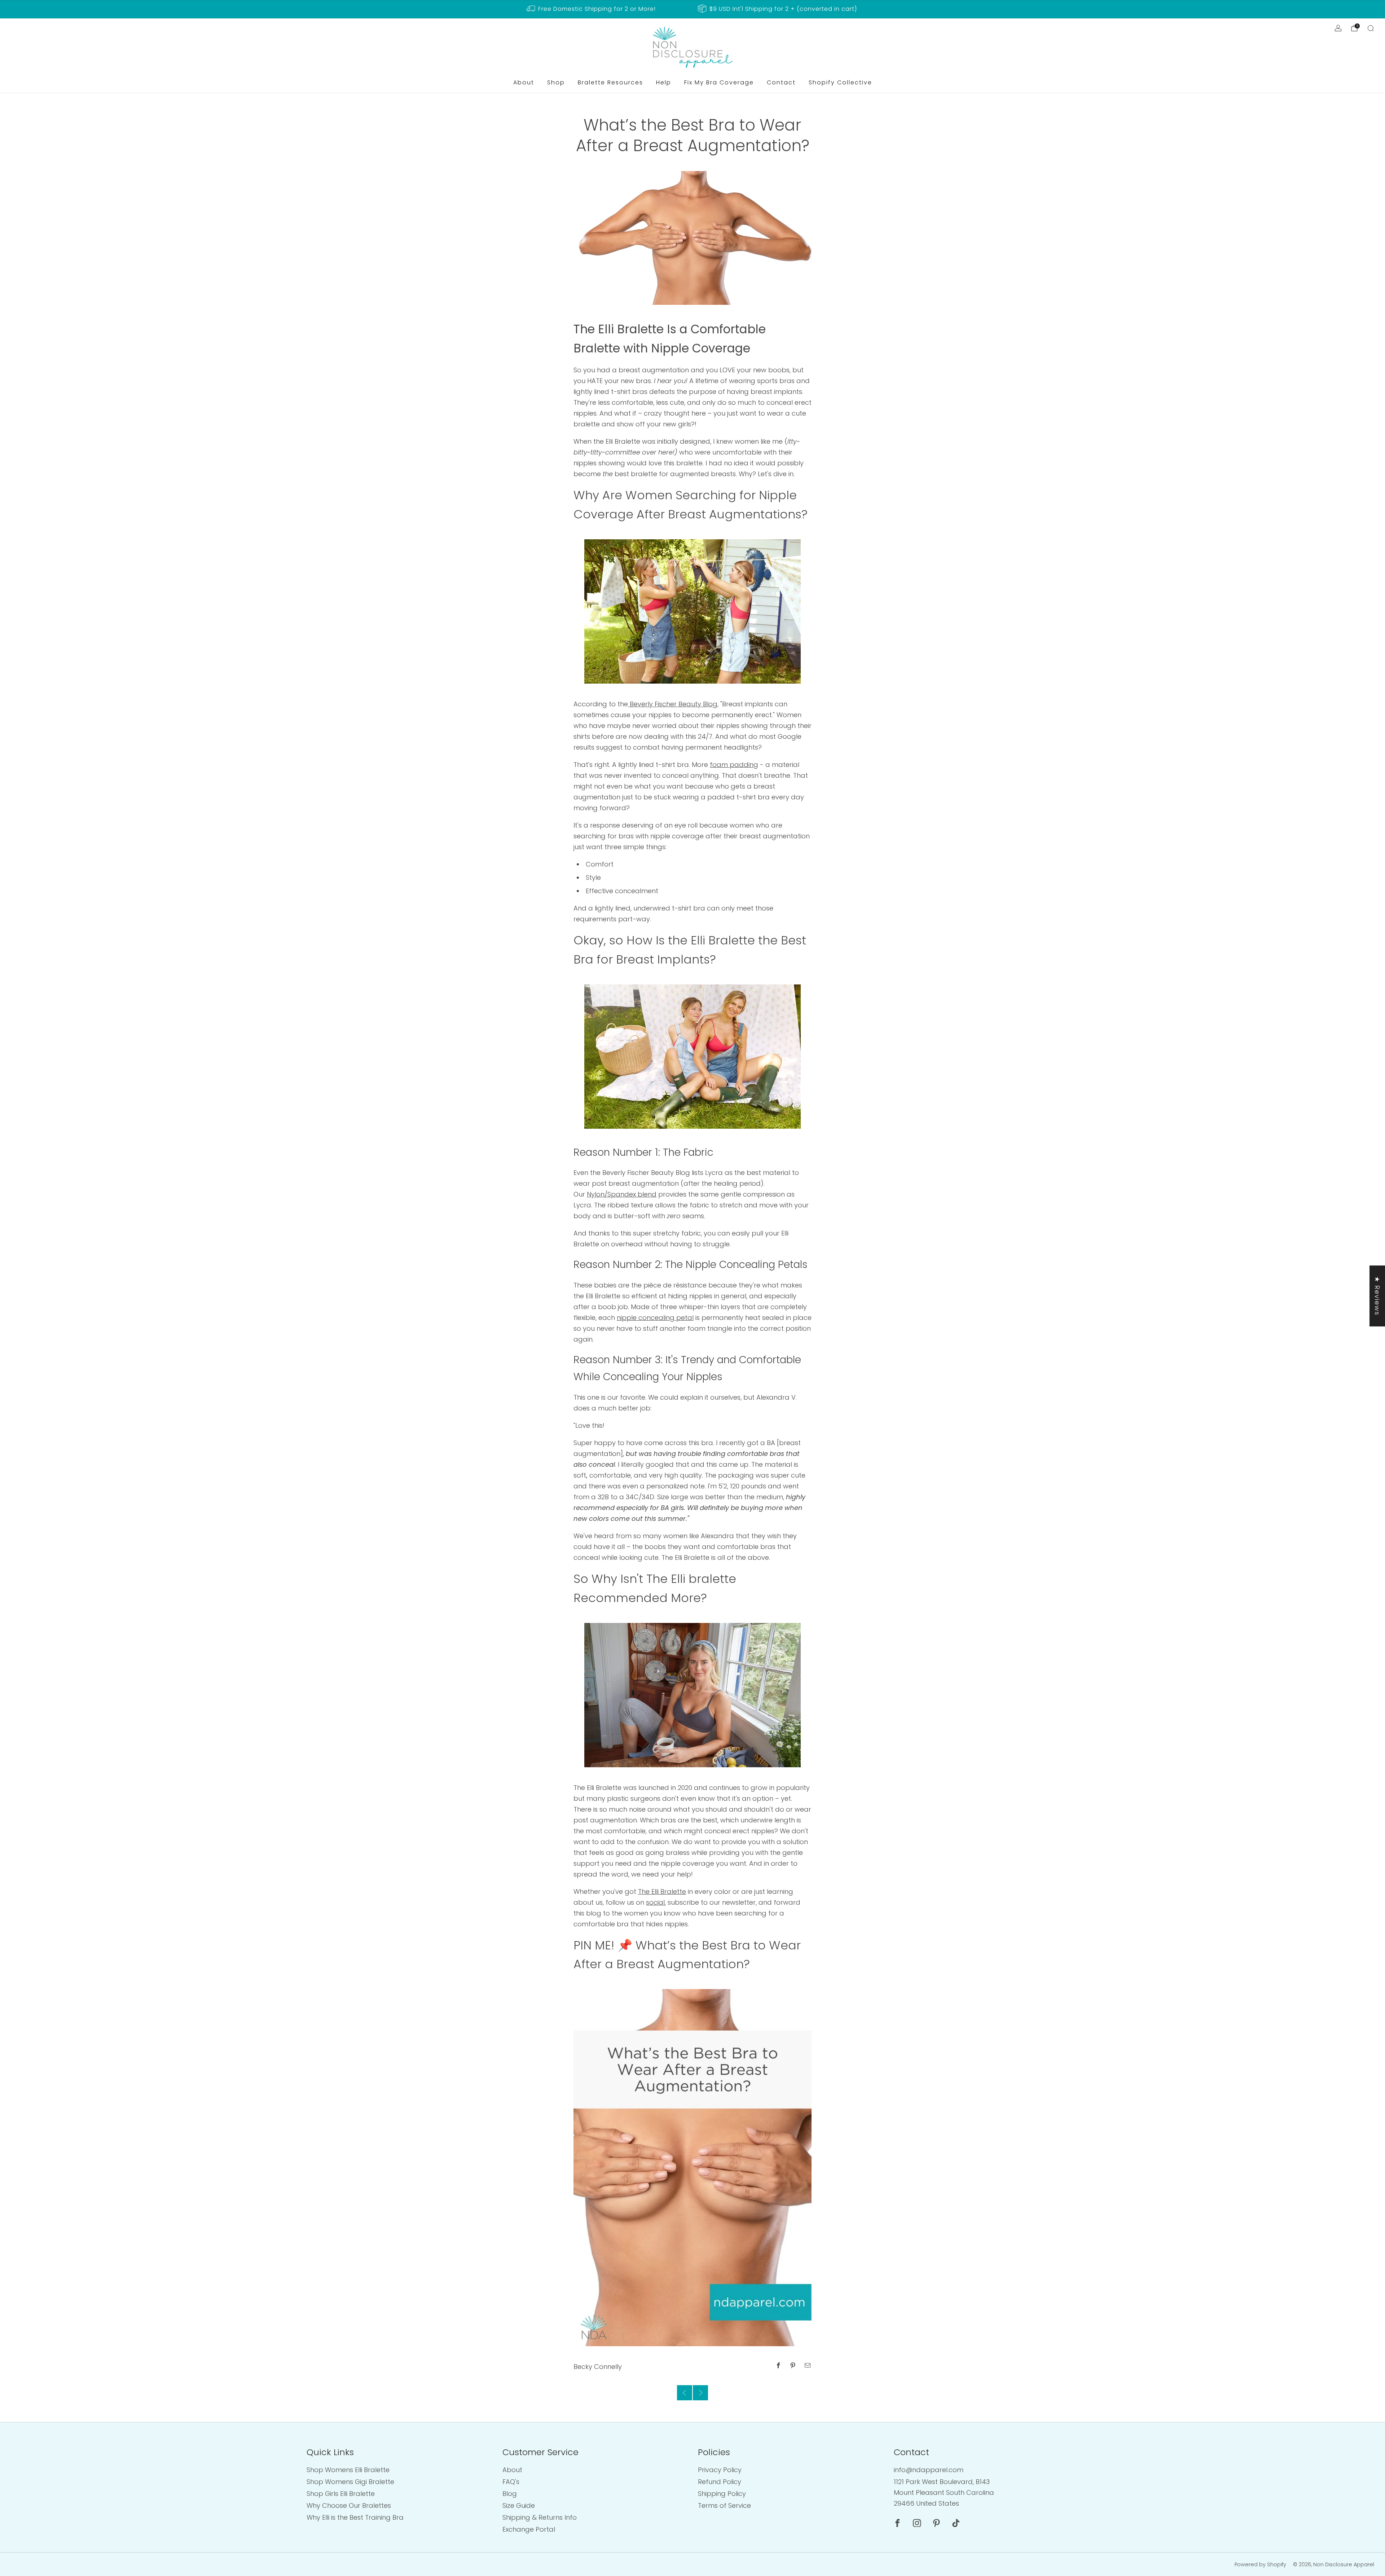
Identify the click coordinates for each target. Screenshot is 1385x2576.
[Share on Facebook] (779, 2366)
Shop (556, 82)
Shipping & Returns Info (540, 2517)
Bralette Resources (610, 82)
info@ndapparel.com (929, 2470)
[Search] (1371, 28)
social (655, 1902)
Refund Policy (720, 2482)
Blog (510, 2494)
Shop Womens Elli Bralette (348, 2470)
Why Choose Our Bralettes (349, 2505)
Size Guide (519, 2505)
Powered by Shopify (1260, 2564)
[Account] (1338, 28)
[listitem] (592, 9)
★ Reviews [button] (1377, 1296)
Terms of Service (724, 2505)
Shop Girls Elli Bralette (341, 2494)
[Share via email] (808, 2366)
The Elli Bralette (662, 1892)
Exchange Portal (529, 2529)
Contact (781, 82)
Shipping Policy (722, 2494)
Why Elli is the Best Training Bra (355, 2517)
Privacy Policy (720, 2470)
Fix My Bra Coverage (719, 82)
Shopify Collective (840, 82)
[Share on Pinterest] (793, 2366)
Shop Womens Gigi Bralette (350, 2482)
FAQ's (511, 2482)
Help (664, 82)
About (524, 82)
